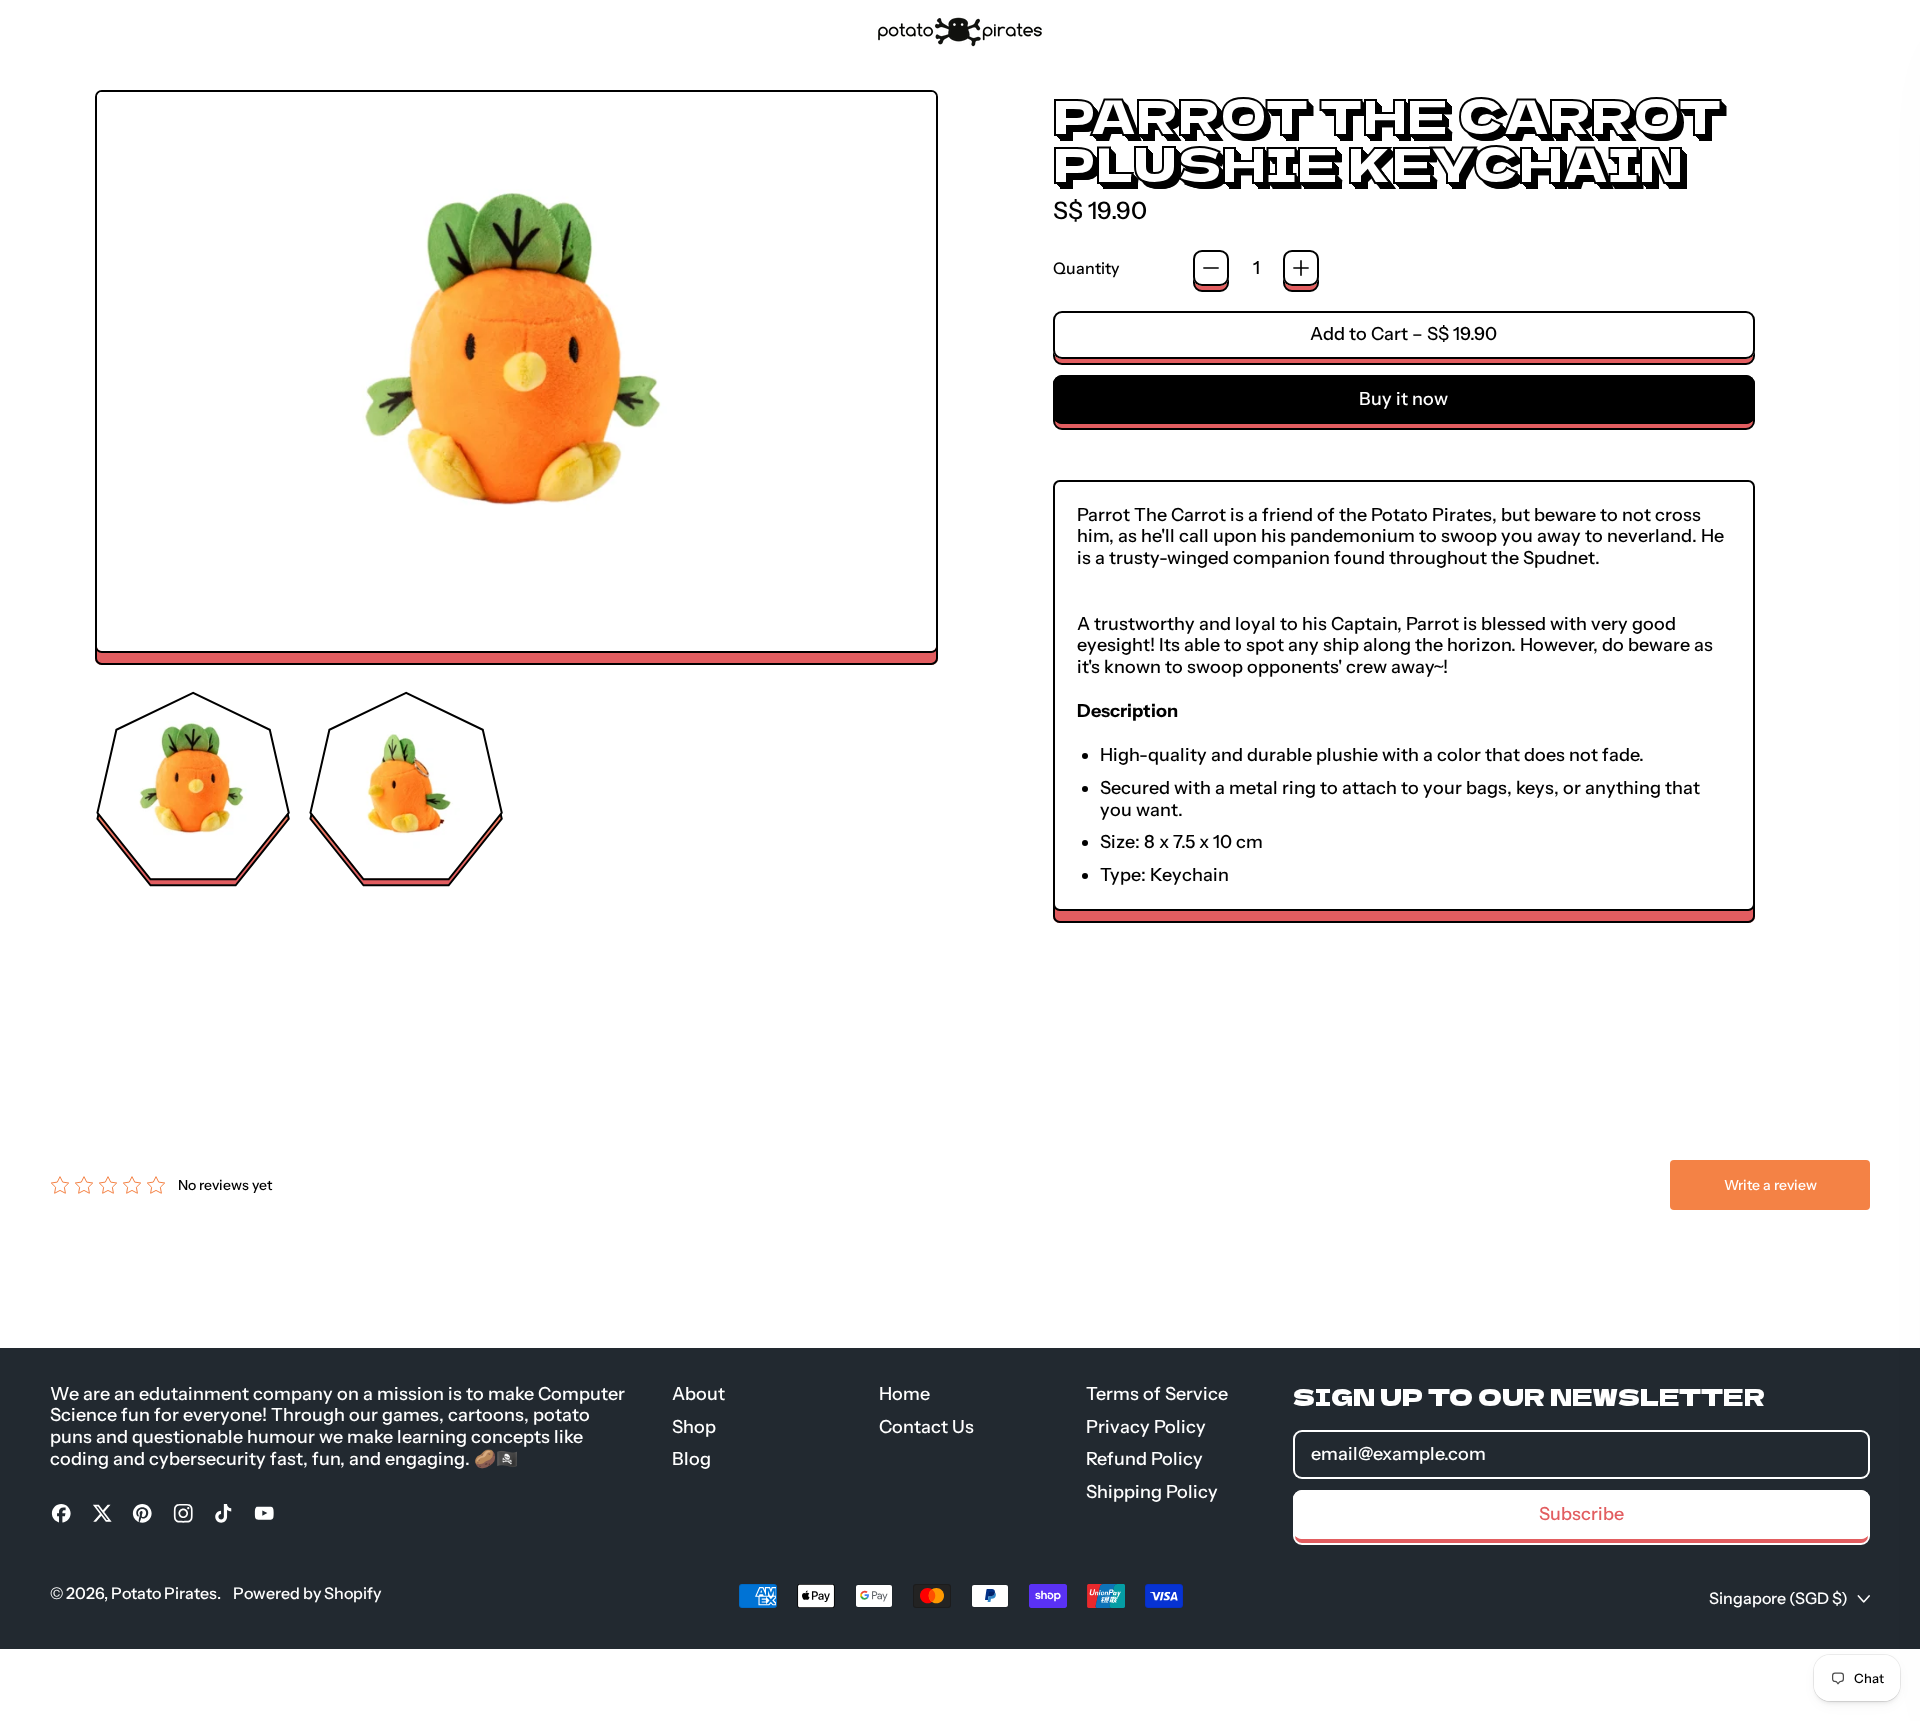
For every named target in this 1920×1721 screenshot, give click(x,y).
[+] (1301, 268)
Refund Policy (1144, 1459)
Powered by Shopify (307, 1593)
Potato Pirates (164, 1593)
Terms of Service (1157, 1394)
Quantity (1086, 268)
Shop (143, 31)
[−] (1211, 268)
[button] (193, 786)
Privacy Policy (1146, 1427)
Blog (206, 31)
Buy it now (1403, 399)
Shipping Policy (1152, 1492)
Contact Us (926, 1427)
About (71, 31)
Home (904, 1394)
